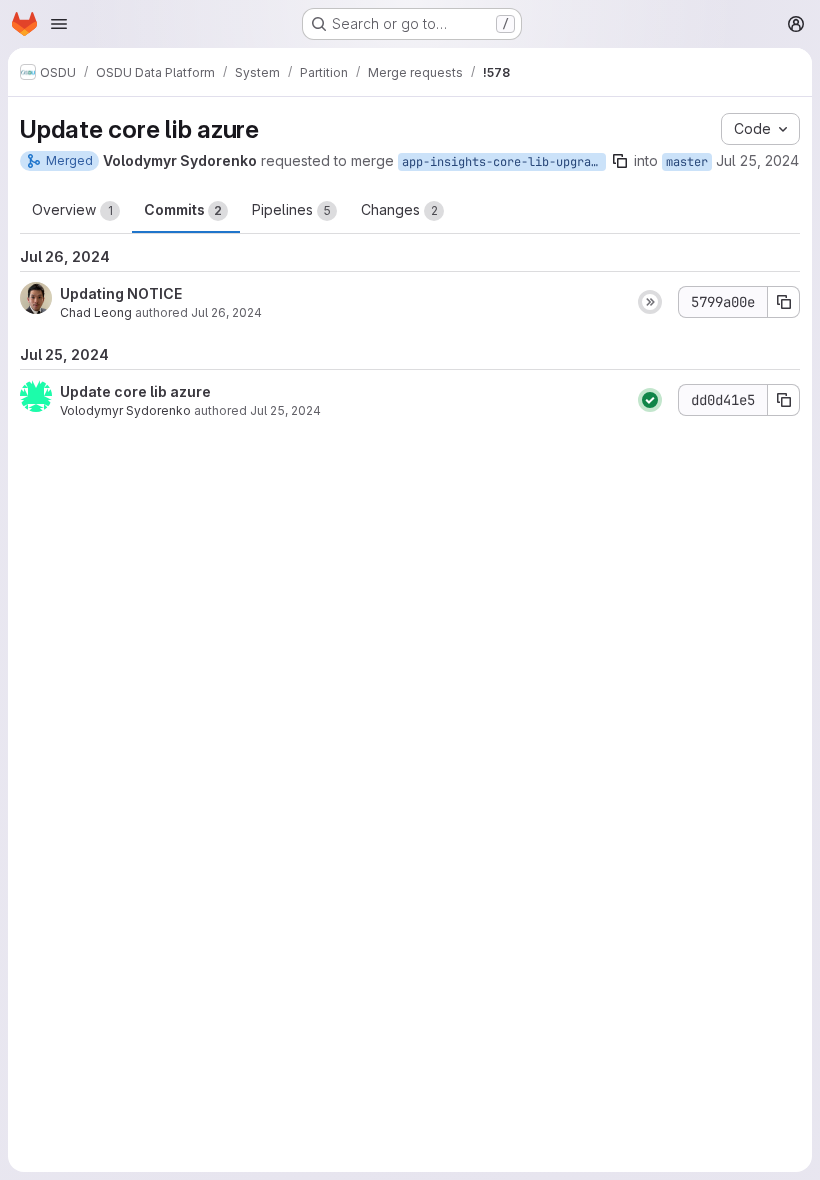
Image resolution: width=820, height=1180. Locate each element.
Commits (183, 209)
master (687, 162)
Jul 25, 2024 (757, 160)
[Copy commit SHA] (784, 302)
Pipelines (291, 209)
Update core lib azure (135, 391)
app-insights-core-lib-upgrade (503, 162)
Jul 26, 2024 (226, 312)
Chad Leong (96, 312)
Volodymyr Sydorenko (125, 410)
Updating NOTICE (121, 293)
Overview (72, 209)
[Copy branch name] (620, 161)
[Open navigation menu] (59, 24)
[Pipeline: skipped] (650, 302)
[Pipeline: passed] (650, 400)
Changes (399, 209)
